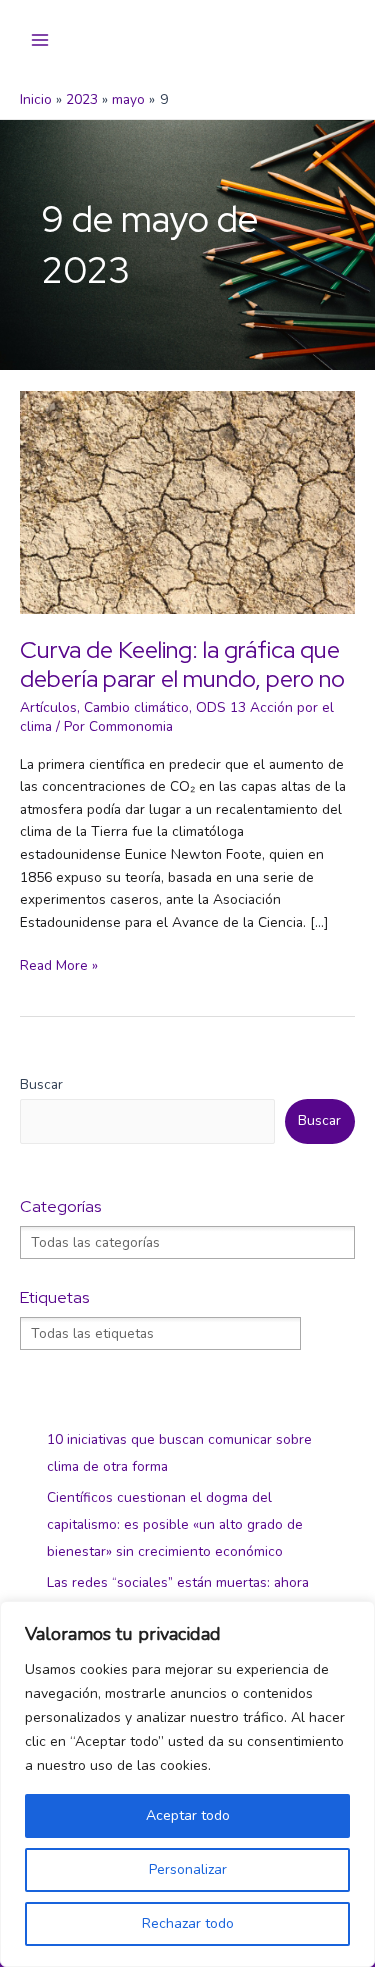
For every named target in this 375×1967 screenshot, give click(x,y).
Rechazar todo (188, 1923)
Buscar (41, 1084)
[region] (187, 1784)
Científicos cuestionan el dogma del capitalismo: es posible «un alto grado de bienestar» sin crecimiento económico (175, 1525)
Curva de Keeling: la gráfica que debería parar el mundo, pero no (182, 664)
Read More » (59, 966)
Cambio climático (136, 707)
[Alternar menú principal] (40, 40)
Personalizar (188, 1869)
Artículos (48, 707)
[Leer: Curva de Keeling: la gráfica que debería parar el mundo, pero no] (187, 501)
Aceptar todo (188, 1815)
